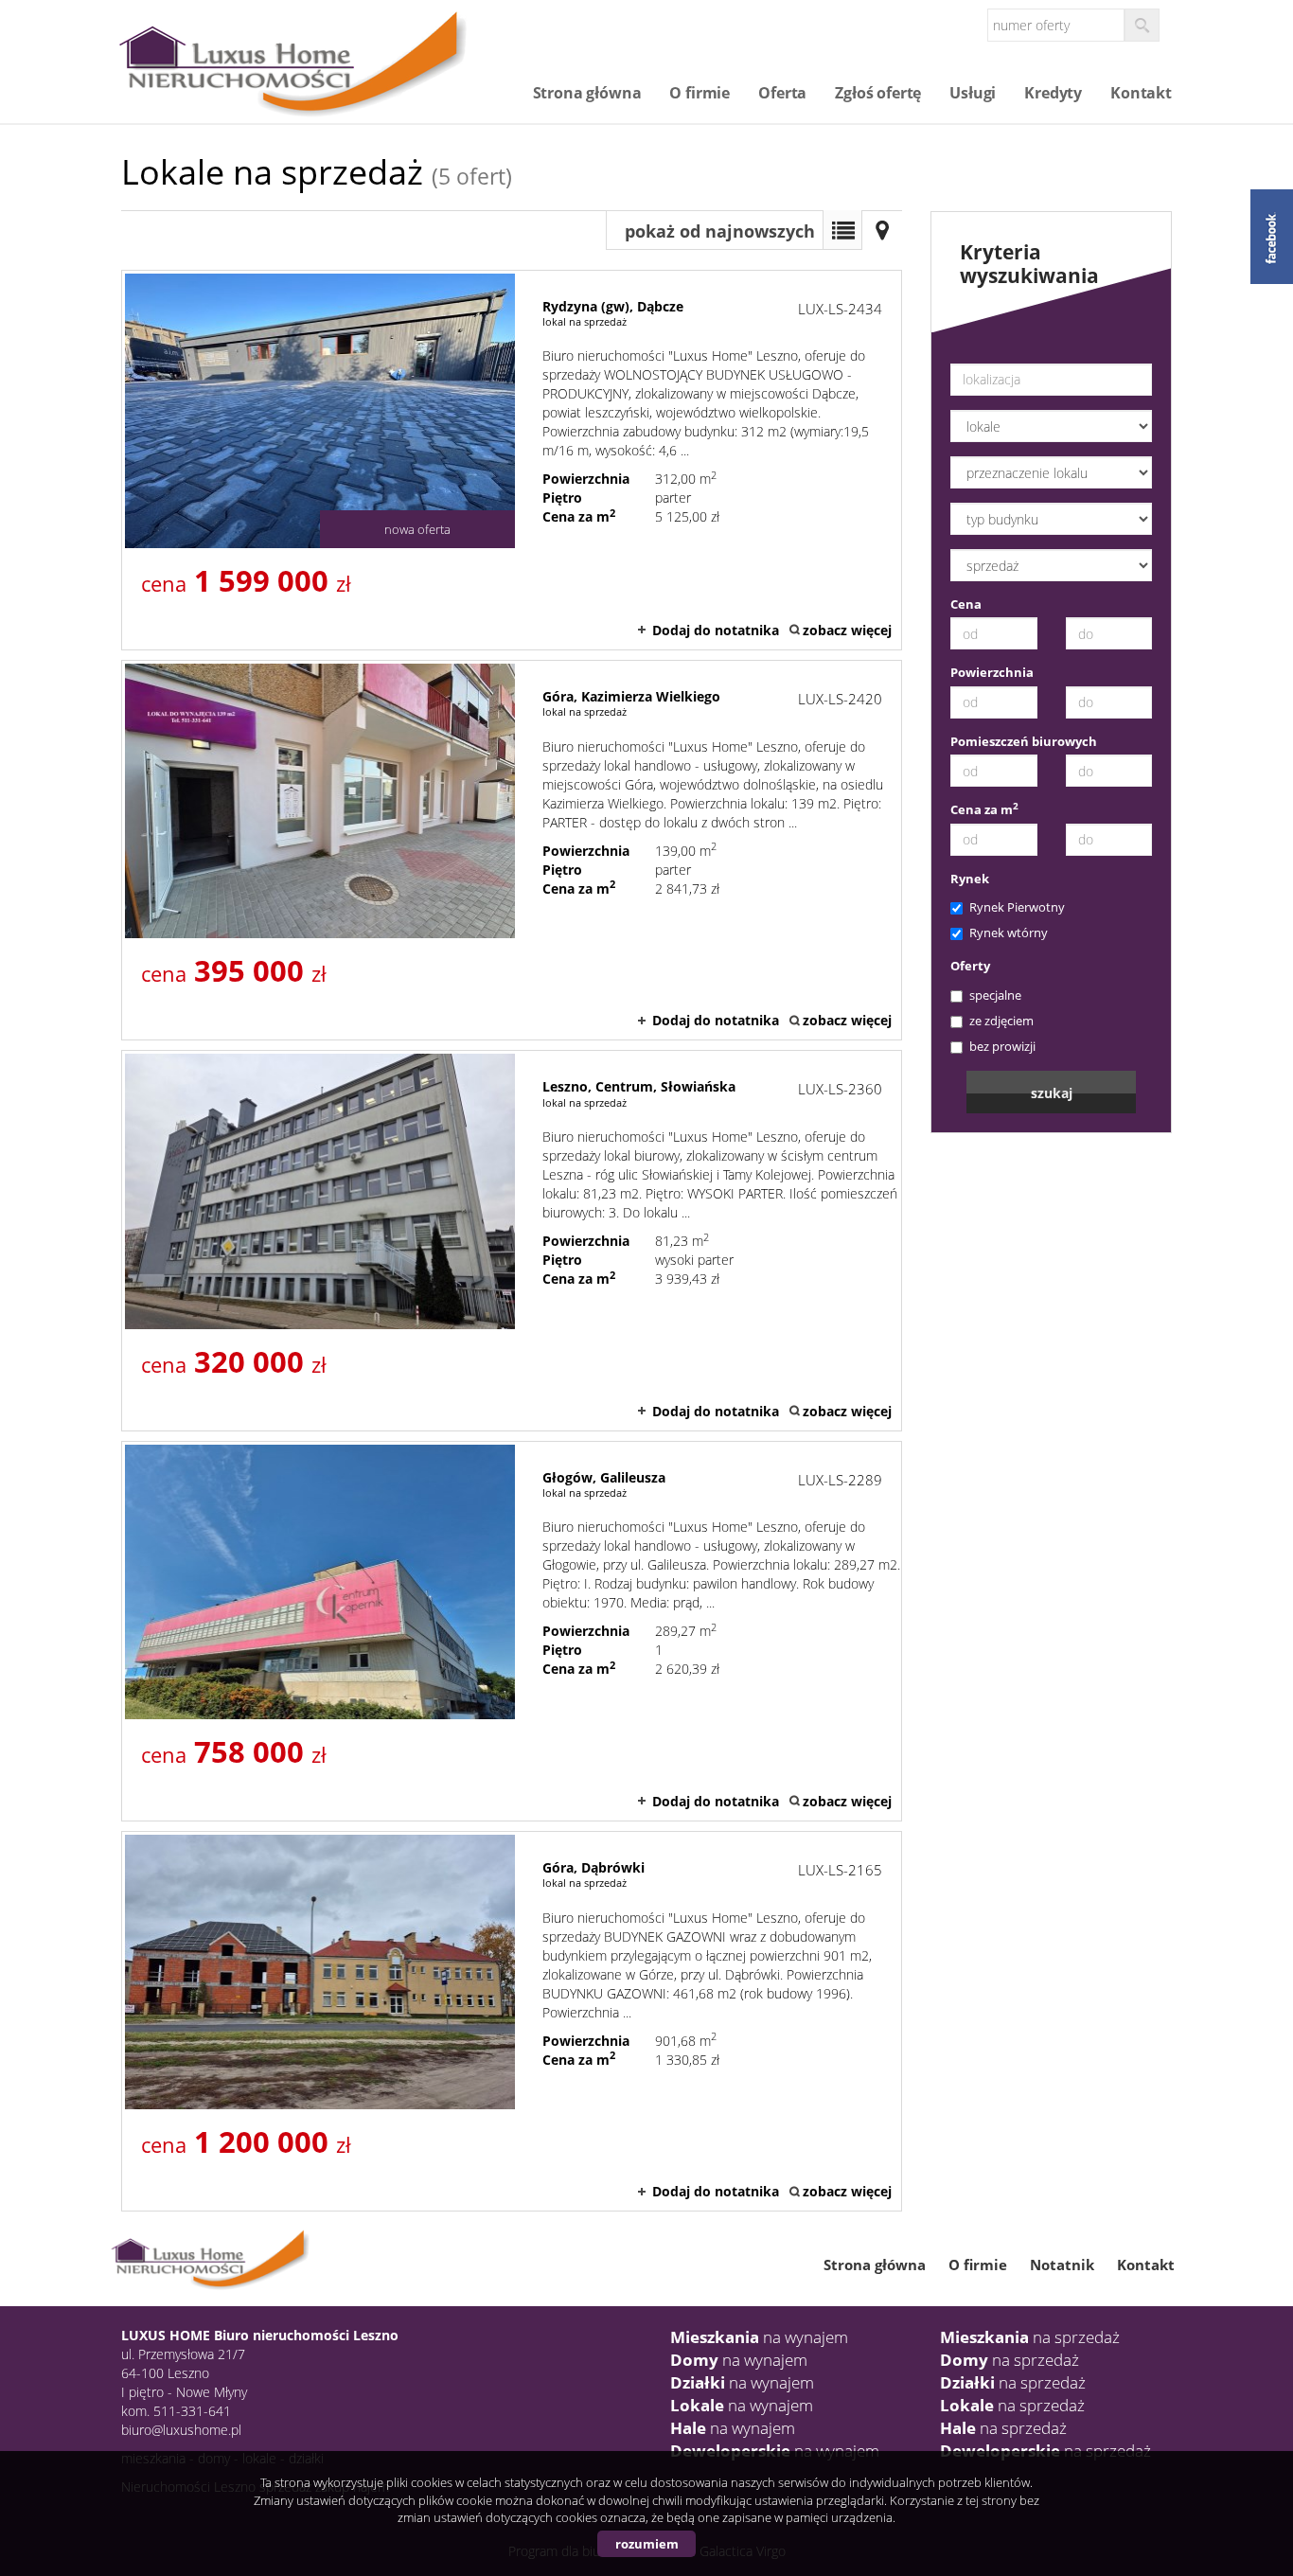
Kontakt (1141, 93)
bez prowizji (1002, 1046)
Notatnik (1062, 2265)
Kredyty (1053, 93)
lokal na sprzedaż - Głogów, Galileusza (512, 1631)
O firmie (700, 93)
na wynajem (759, 2337)
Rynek (970, 879)
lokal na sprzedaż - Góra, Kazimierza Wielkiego (512, 850)
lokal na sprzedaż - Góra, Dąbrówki (512, 2021)
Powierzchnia (992, 672)
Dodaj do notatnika (716, 630)
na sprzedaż (1030, 2337)
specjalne (995, 995)
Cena (966, 604)
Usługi (973, 93)
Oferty (970, 966)
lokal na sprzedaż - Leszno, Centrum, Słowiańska (512, 1240)
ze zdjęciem (1001, 1021)
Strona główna (587, 93)
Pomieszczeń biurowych (1024, 741)
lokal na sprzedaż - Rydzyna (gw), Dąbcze (512, 460)
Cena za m (984, 809)
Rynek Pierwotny (1017, 907)
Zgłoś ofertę (878, 93)
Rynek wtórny (1009, 933)
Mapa (882, 230)
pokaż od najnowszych (720, 231)
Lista (842, 230)
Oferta (782, 93)
